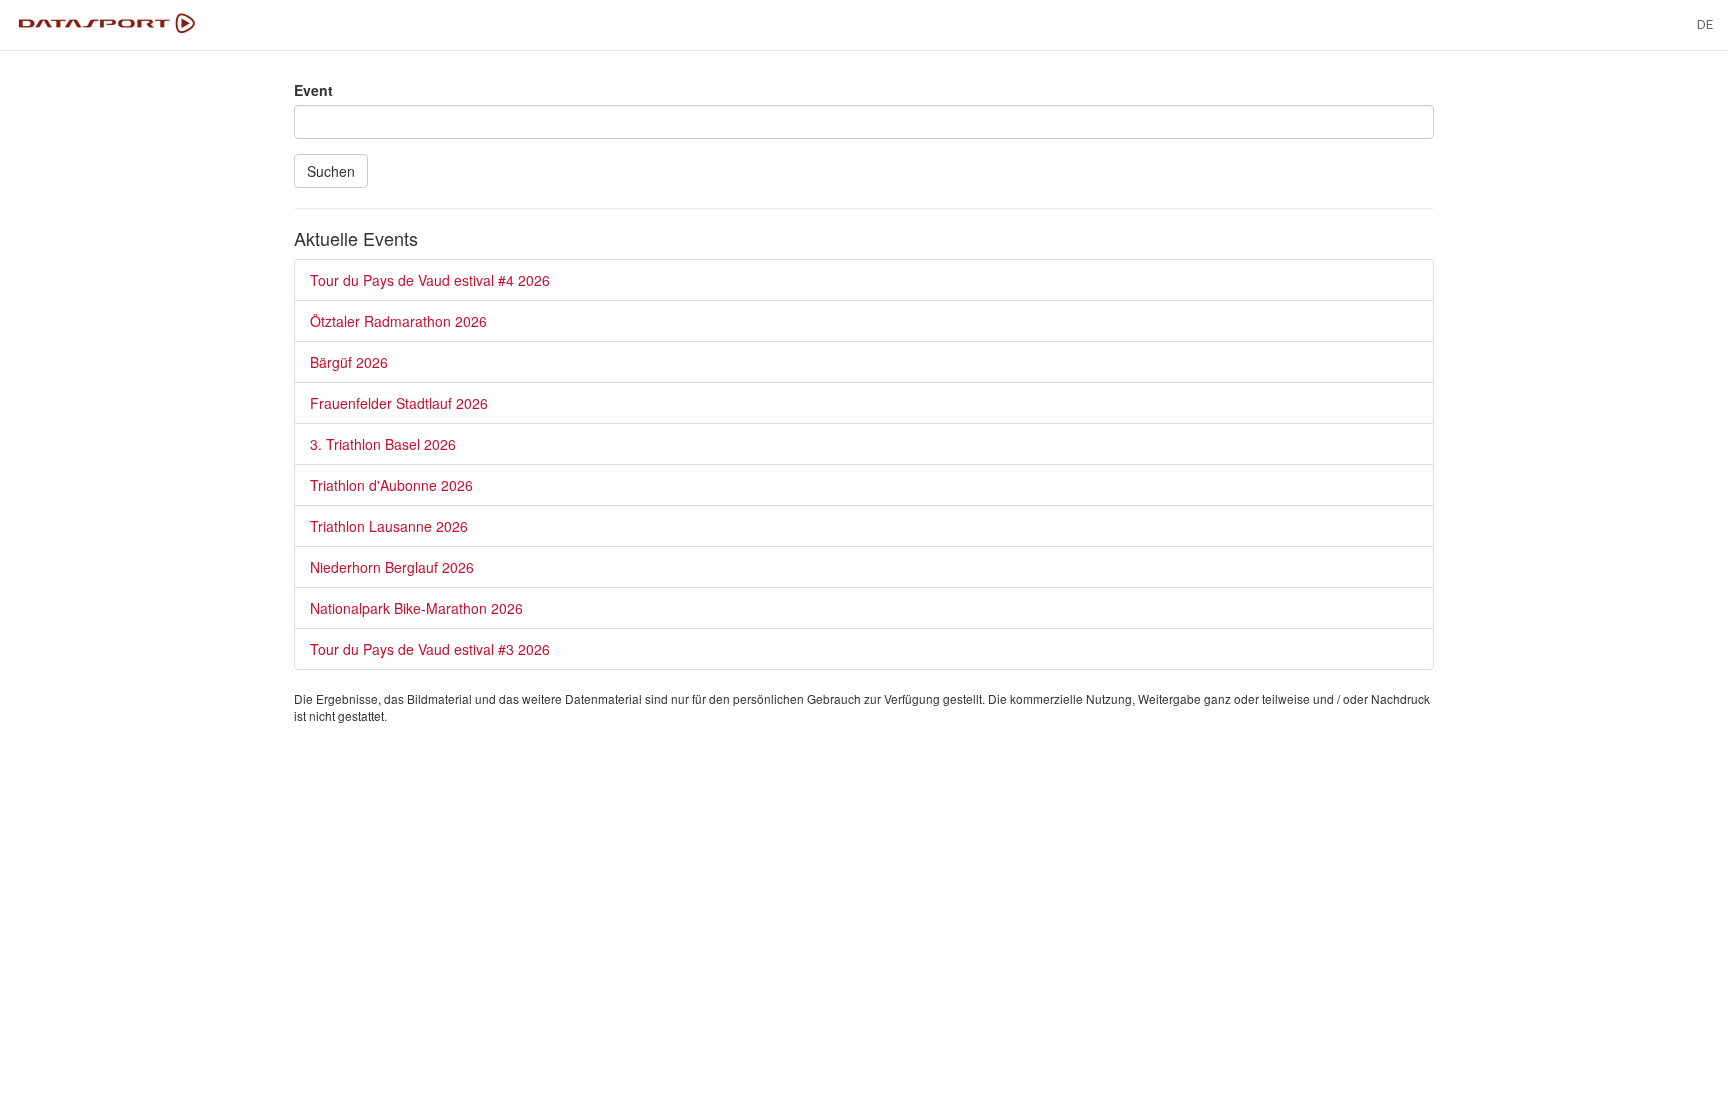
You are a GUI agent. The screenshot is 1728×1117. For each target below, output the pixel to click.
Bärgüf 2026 (349, 362)
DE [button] (1705, 24)
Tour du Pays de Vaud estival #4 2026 (430, 280)
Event (313, 90)
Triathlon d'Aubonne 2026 (391, 485)
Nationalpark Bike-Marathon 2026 (416, 608)
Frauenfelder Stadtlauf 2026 (399, 403)
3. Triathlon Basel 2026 (383, 444)
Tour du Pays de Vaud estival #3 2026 (430, 649)
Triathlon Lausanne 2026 (389, 526)
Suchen (331, 171)
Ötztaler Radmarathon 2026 (398, 321)
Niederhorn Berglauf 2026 (392, 567)
